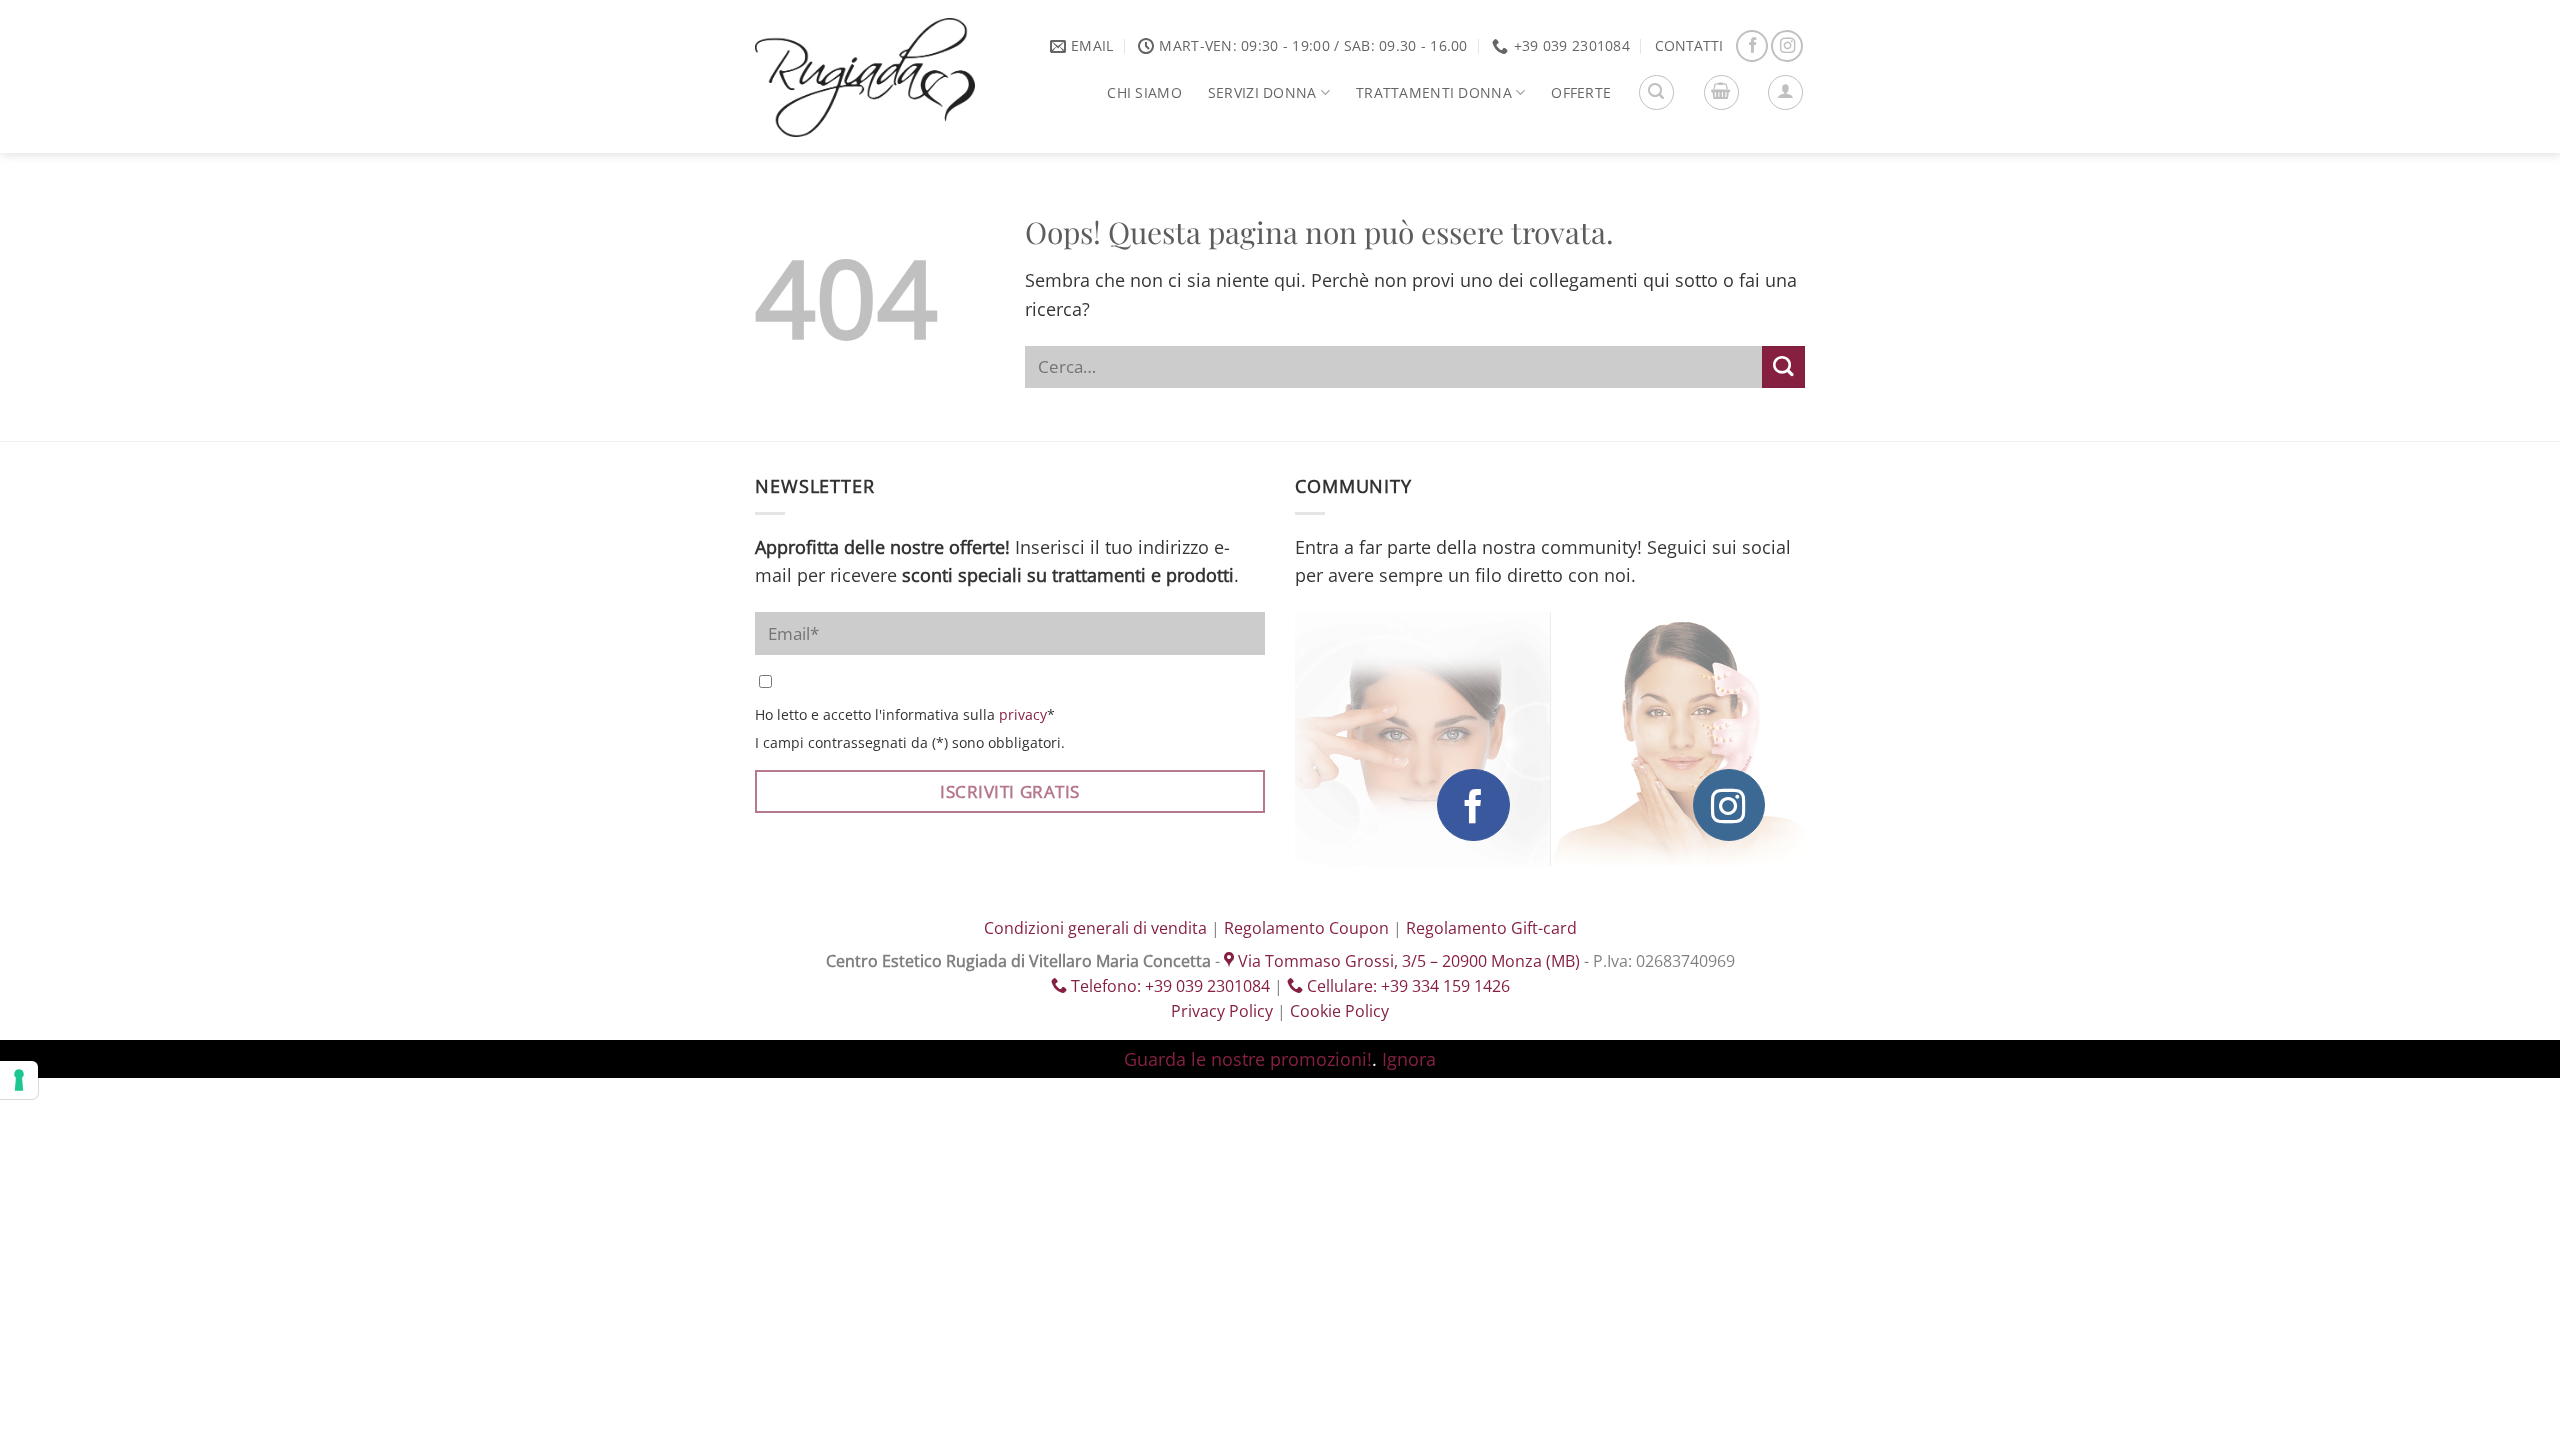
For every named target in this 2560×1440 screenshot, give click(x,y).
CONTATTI (1689, 45)
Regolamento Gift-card (1491, 928)
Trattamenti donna (1434, 92)
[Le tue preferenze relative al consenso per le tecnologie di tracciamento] (19, 1080)
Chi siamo (1144, 92)
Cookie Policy (1339, 1011)
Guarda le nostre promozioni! (1248, 1059)
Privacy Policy (1222, 1011)
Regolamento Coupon (1306, 928)
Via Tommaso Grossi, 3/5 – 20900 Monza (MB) (1407, 961)
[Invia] (1783, 367)
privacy (1023, 714)
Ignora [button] (1409, 1059)
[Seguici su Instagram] (1787, 46)
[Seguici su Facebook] (1752, 46)
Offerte (1581, 92)
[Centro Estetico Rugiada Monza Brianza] (865, 77)
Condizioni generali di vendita (1095, 928)
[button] (1656, 92)
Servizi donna (1262, 92)
